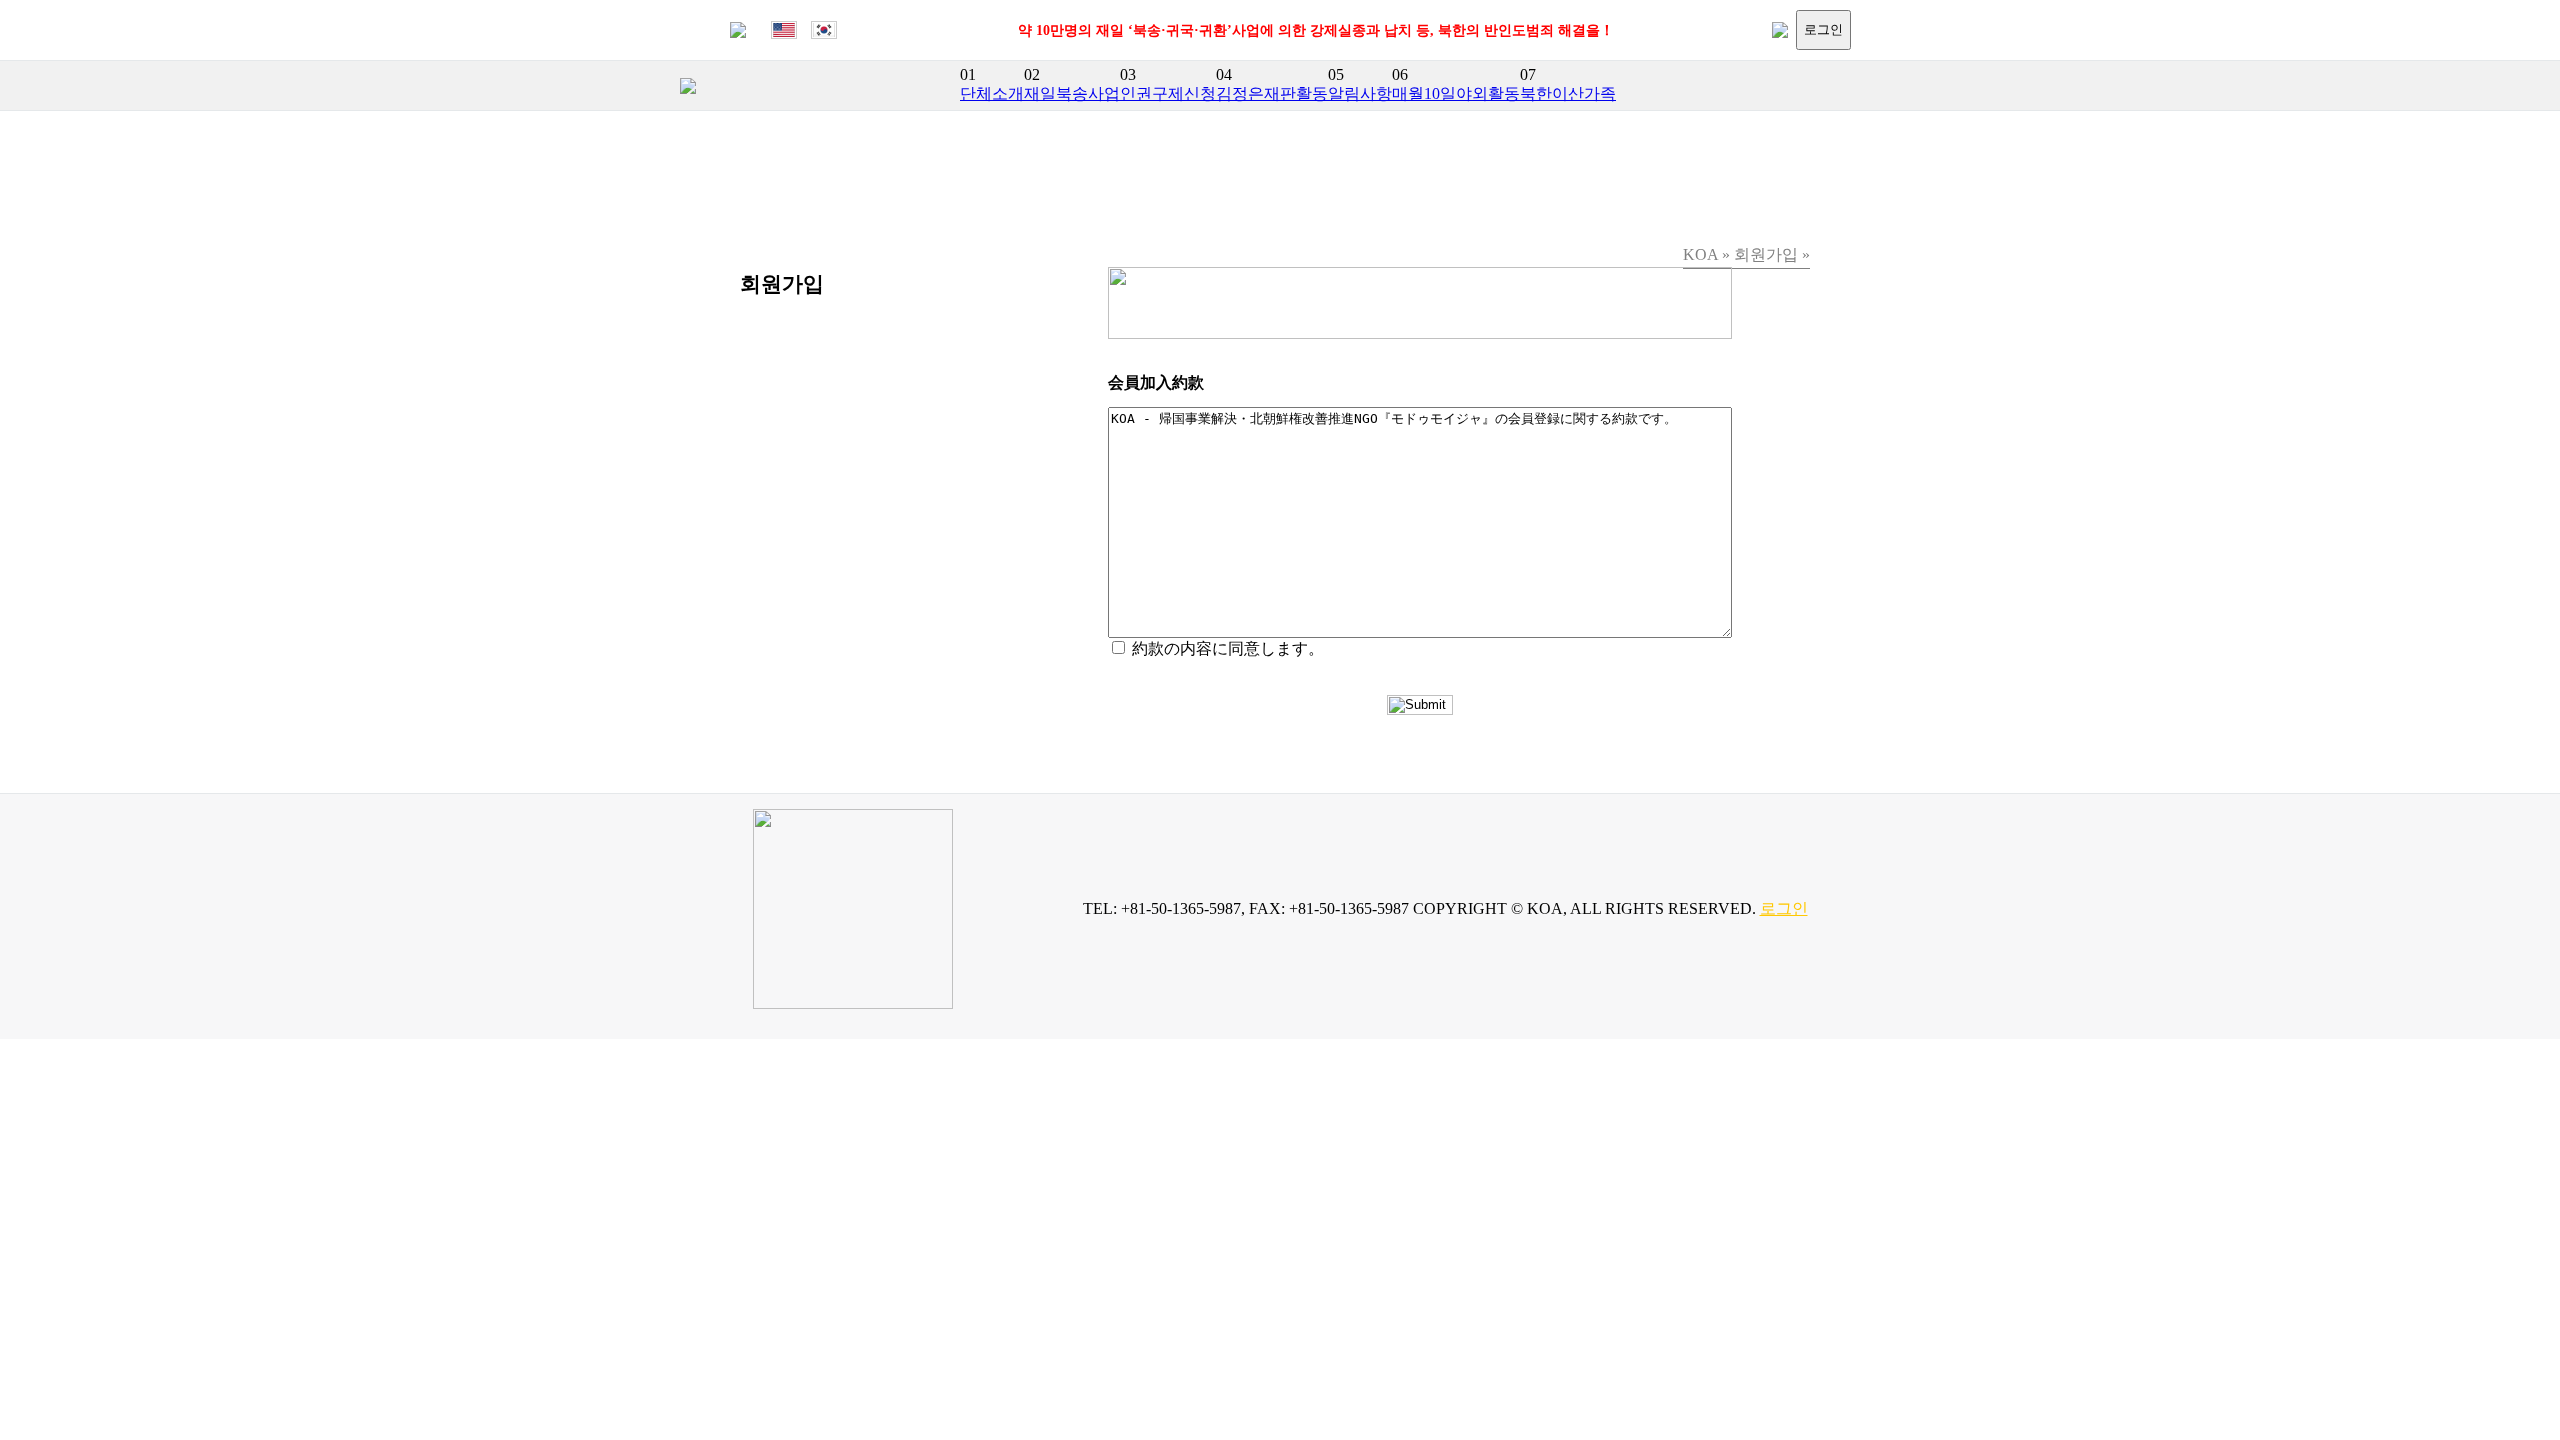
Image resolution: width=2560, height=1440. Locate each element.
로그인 (1823, 29)
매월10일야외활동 (1456, 93)
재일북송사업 (1072, 93)
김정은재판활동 (1272, 93)
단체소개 (992, 93)
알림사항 (1360, 93)
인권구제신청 (1168, 93)
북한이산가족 (1568, 93)
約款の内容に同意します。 (1228, 648)
